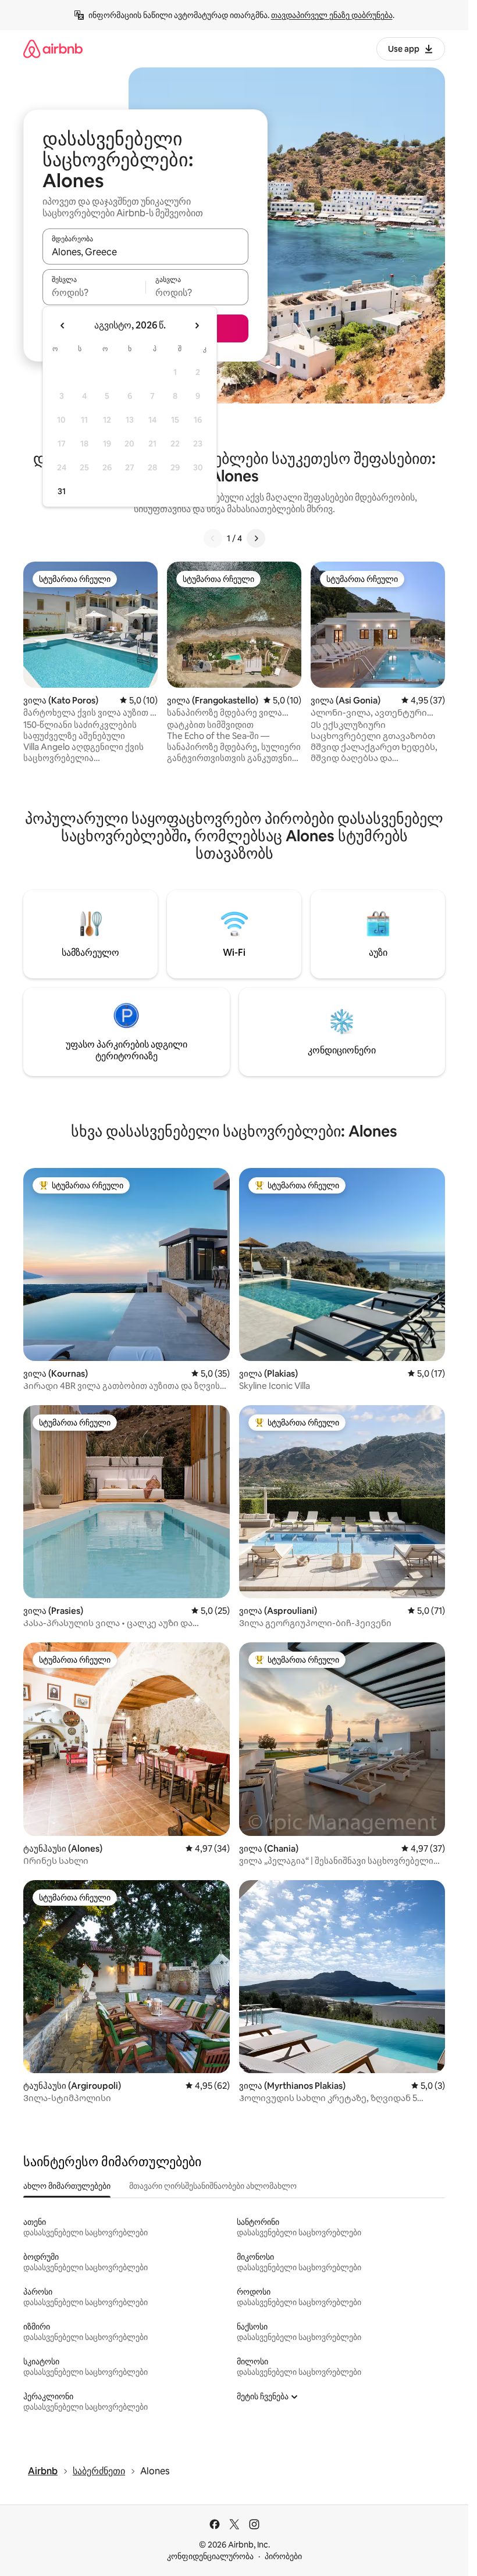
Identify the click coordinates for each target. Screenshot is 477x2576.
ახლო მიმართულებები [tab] (67, 2186)
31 (62, 491)
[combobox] (145, 252)
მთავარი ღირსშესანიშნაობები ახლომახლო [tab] (213, 2186)
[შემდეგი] (256, 538)
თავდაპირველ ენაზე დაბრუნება (332, 15)
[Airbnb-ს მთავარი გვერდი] (53, 49)
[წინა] (213, 538)
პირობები (283, 2556)
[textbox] (94, 292)
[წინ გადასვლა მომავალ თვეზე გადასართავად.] (197, 326)
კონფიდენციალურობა (210, 2556)
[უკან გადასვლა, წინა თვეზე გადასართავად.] (63, 326)
